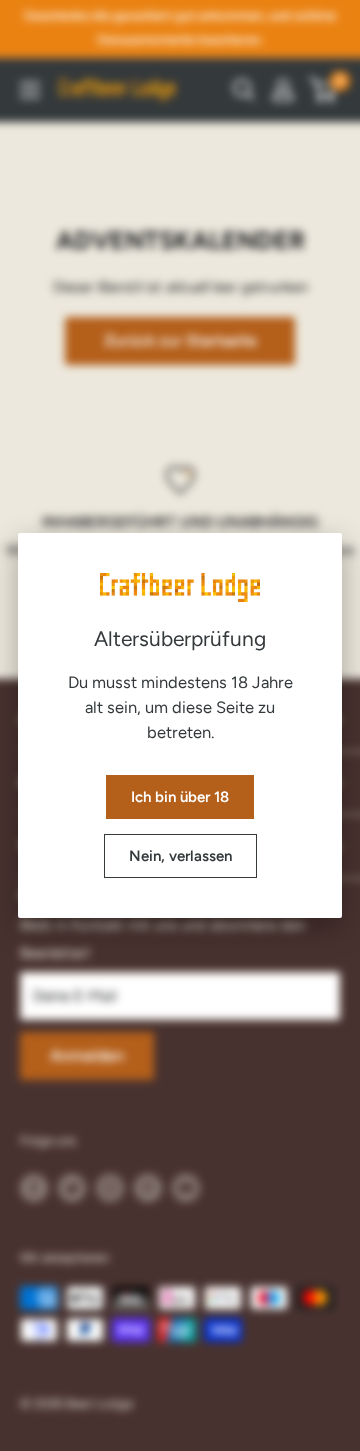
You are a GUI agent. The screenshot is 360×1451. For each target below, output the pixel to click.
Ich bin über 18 (180, 797)
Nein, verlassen (180, 856)
